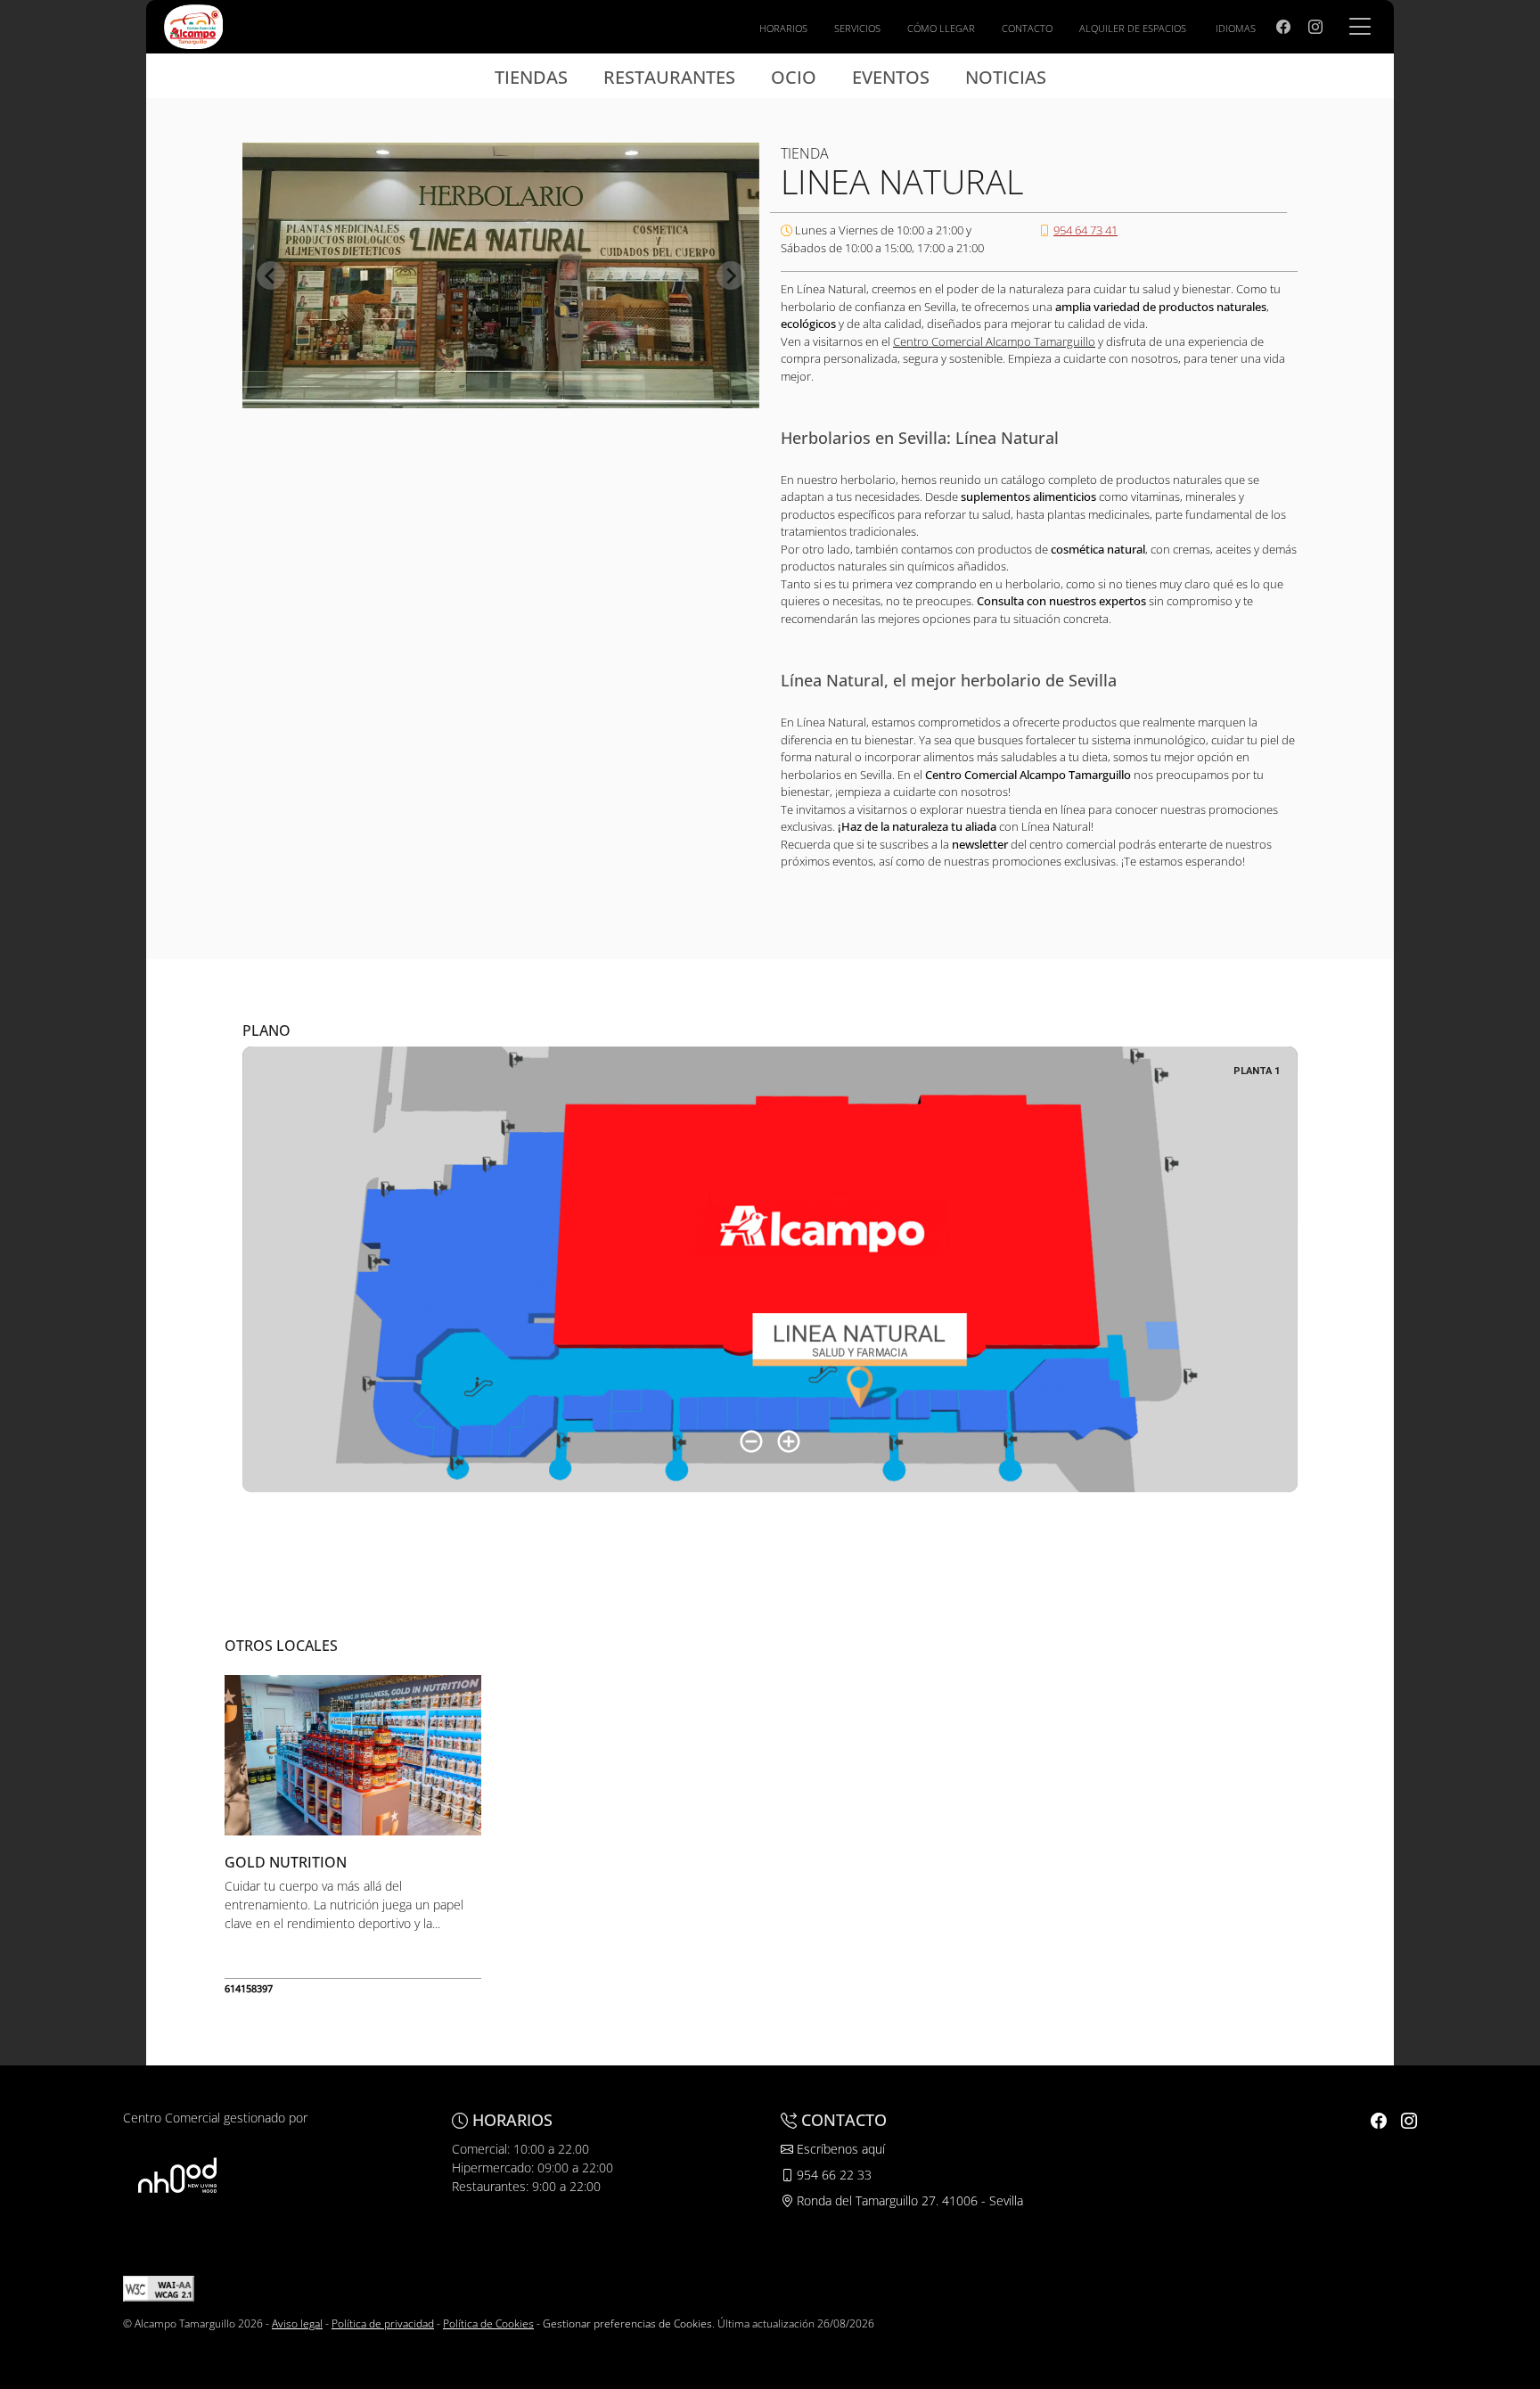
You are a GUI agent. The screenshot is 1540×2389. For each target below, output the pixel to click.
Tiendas (531, 77)
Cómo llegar (941, 28)
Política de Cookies (488, 2323)
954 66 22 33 (832, 2175)
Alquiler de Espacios (1133, 28)
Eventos (891, 77)
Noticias (1006, 77)
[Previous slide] (271, 275)
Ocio (794, 77)
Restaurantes (669, 77)
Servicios (857, 28)
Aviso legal (297, 2323)
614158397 (249, 1988)
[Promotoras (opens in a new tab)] (177, 2176)
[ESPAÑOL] (193, 25)
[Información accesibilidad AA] (159, 2288)
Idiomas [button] (1236, 28)
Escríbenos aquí (839, 2149)
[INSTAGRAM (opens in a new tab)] (1315, 27)
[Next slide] (731, 275)
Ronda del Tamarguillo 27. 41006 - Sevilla (908, 2200)
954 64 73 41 (1085, 230)
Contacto (1027, 28)
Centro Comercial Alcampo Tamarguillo (994, 341)
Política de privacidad (383, 2323)
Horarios (783, 28)
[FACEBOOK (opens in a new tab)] (1283, 27)
